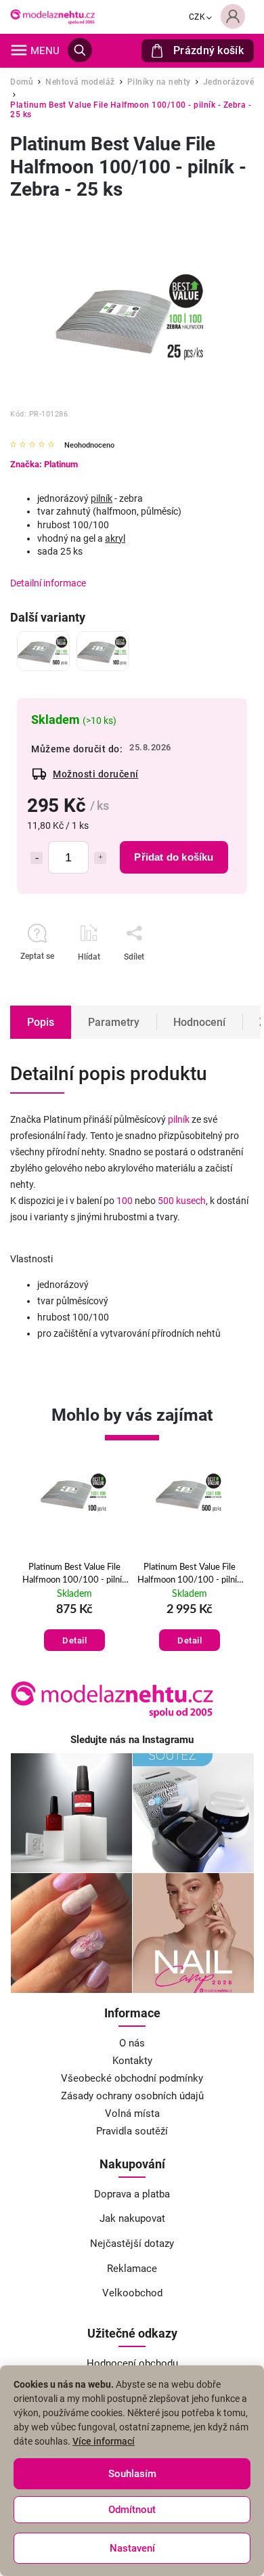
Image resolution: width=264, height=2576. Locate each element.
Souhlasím (132, 2474)
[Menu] (19, 50)
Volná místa (132, 2113)
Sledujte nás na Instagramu (132, 1740)
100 (125, 1201)
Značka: (44, 464)
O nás (132, 2043)
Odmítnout (132, 2510)
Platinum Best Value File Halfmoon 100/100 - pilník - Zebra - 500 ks (79, 1574)
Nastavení (132, 2548)
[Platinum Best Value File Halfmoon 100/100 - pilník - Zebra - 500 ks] (43, 651)
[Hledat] (80, 50)
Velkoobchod (132, 2293)
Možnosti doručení (96, 774)
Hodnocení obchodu (132, 2363)
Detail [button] (79, 1640)
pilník (102, 498)
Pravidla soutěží (132, 2131)
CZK (197, 17)
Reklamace (132, 2269)
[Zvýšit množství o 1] (100, 858)
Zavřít (202, 981)
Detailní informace (48, 583)
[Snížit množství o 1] (37, 858)
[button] (79, 1627)
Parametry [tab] (114, 1022)
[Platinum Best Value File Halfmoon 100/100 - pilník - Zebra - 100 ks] (103, 651)
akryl (115, 538)
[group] (79, 1562)
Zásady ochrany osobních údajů (132, 2096)
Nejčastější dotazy (132, 2244)
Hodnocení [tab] (199, 1022)
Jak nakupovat (132, 2218)
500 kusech (182, 1201)
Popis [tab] (41, 1022)
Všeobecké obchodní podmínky (132, 2078)
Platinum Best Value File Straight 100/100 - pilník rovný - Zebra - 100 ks (193, 1574)
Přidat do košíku (174, 857)
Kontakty (132, 2061)
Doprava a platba (132, 2194)
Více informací (104, 2441)
